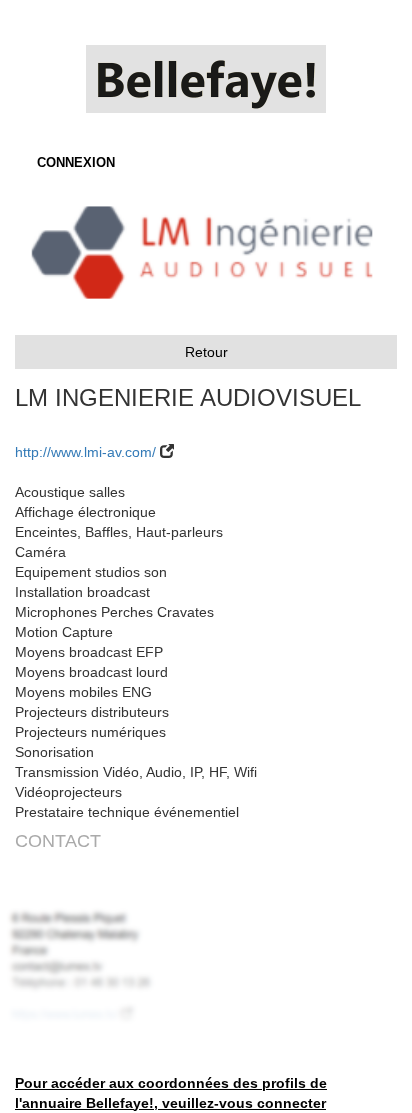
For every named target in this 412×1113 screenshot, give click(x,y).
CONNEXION (76, 162)
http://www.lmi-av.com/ (85, 452)
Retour (206, 352)
